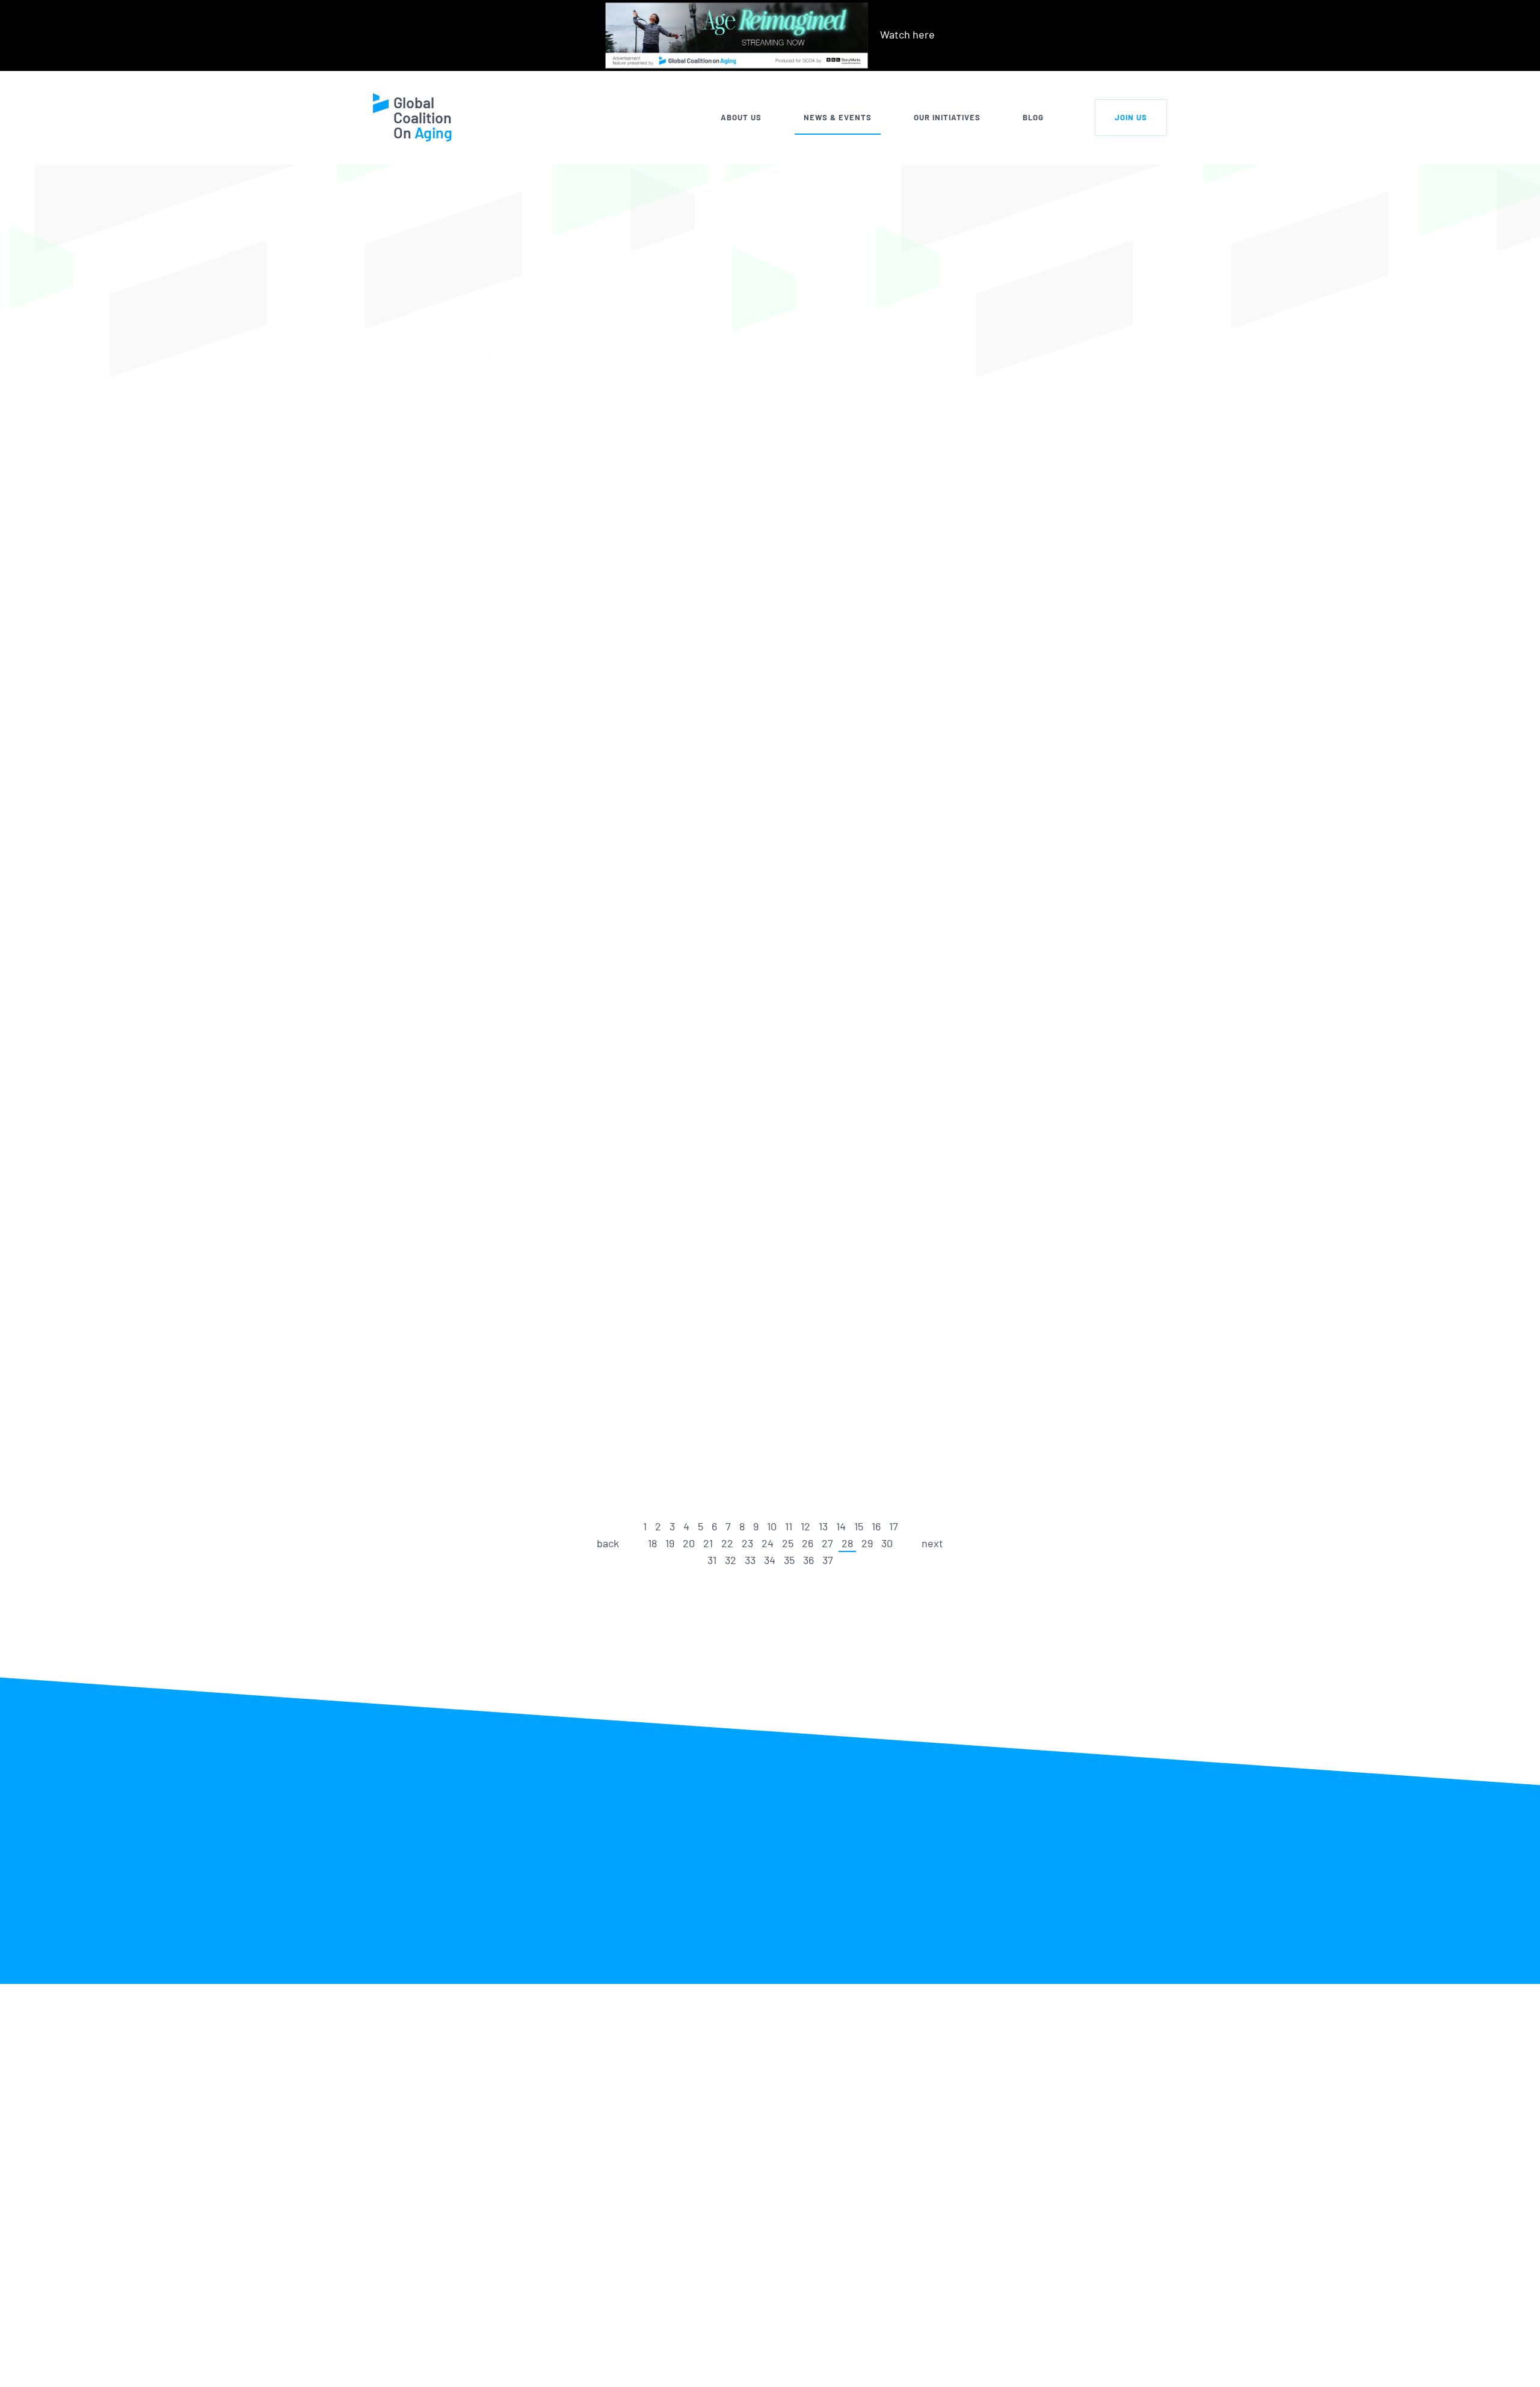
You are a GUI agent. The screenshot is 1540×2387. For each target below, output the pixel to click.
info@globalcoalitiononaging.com (547, 2380)
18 (652, 1543)
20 (689, 1543)
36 (808, 1560)
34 (770, 1560)
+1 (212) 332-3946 (509, 2364)
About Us (741, 117)
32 (731, 1560)
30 (887, 1543)
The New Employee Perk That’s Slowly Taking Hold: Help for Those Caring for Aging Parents (765, 1400)
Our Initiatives (947, 117)
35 (789, 1560)
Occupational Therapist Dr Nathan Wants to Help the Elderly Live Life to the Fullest (756, 786)
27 (827, 1543)
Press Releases (779, 336)
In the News (680, 336)
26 (808, 1543)
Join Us (1131, 117)
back (608, 1543)
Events (868, 336)
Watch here (907, 34)
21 (708, 1543)
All (609, 336)
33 (750, 1560)
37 (828, 1560)
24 (768, 1543)
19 (670, 1543)
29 (867, 1543)
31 (712, 1560)
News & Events (838, 117)
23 (747, 1543)
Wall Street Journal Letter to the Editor (751, 432)
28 (847, 1543)
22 (727, 1543)
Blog (1033, 117)
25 (788, 1543)
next (932, 1543)
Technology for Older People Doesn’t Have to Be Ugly (747, 623)
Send (1104, 2360)
